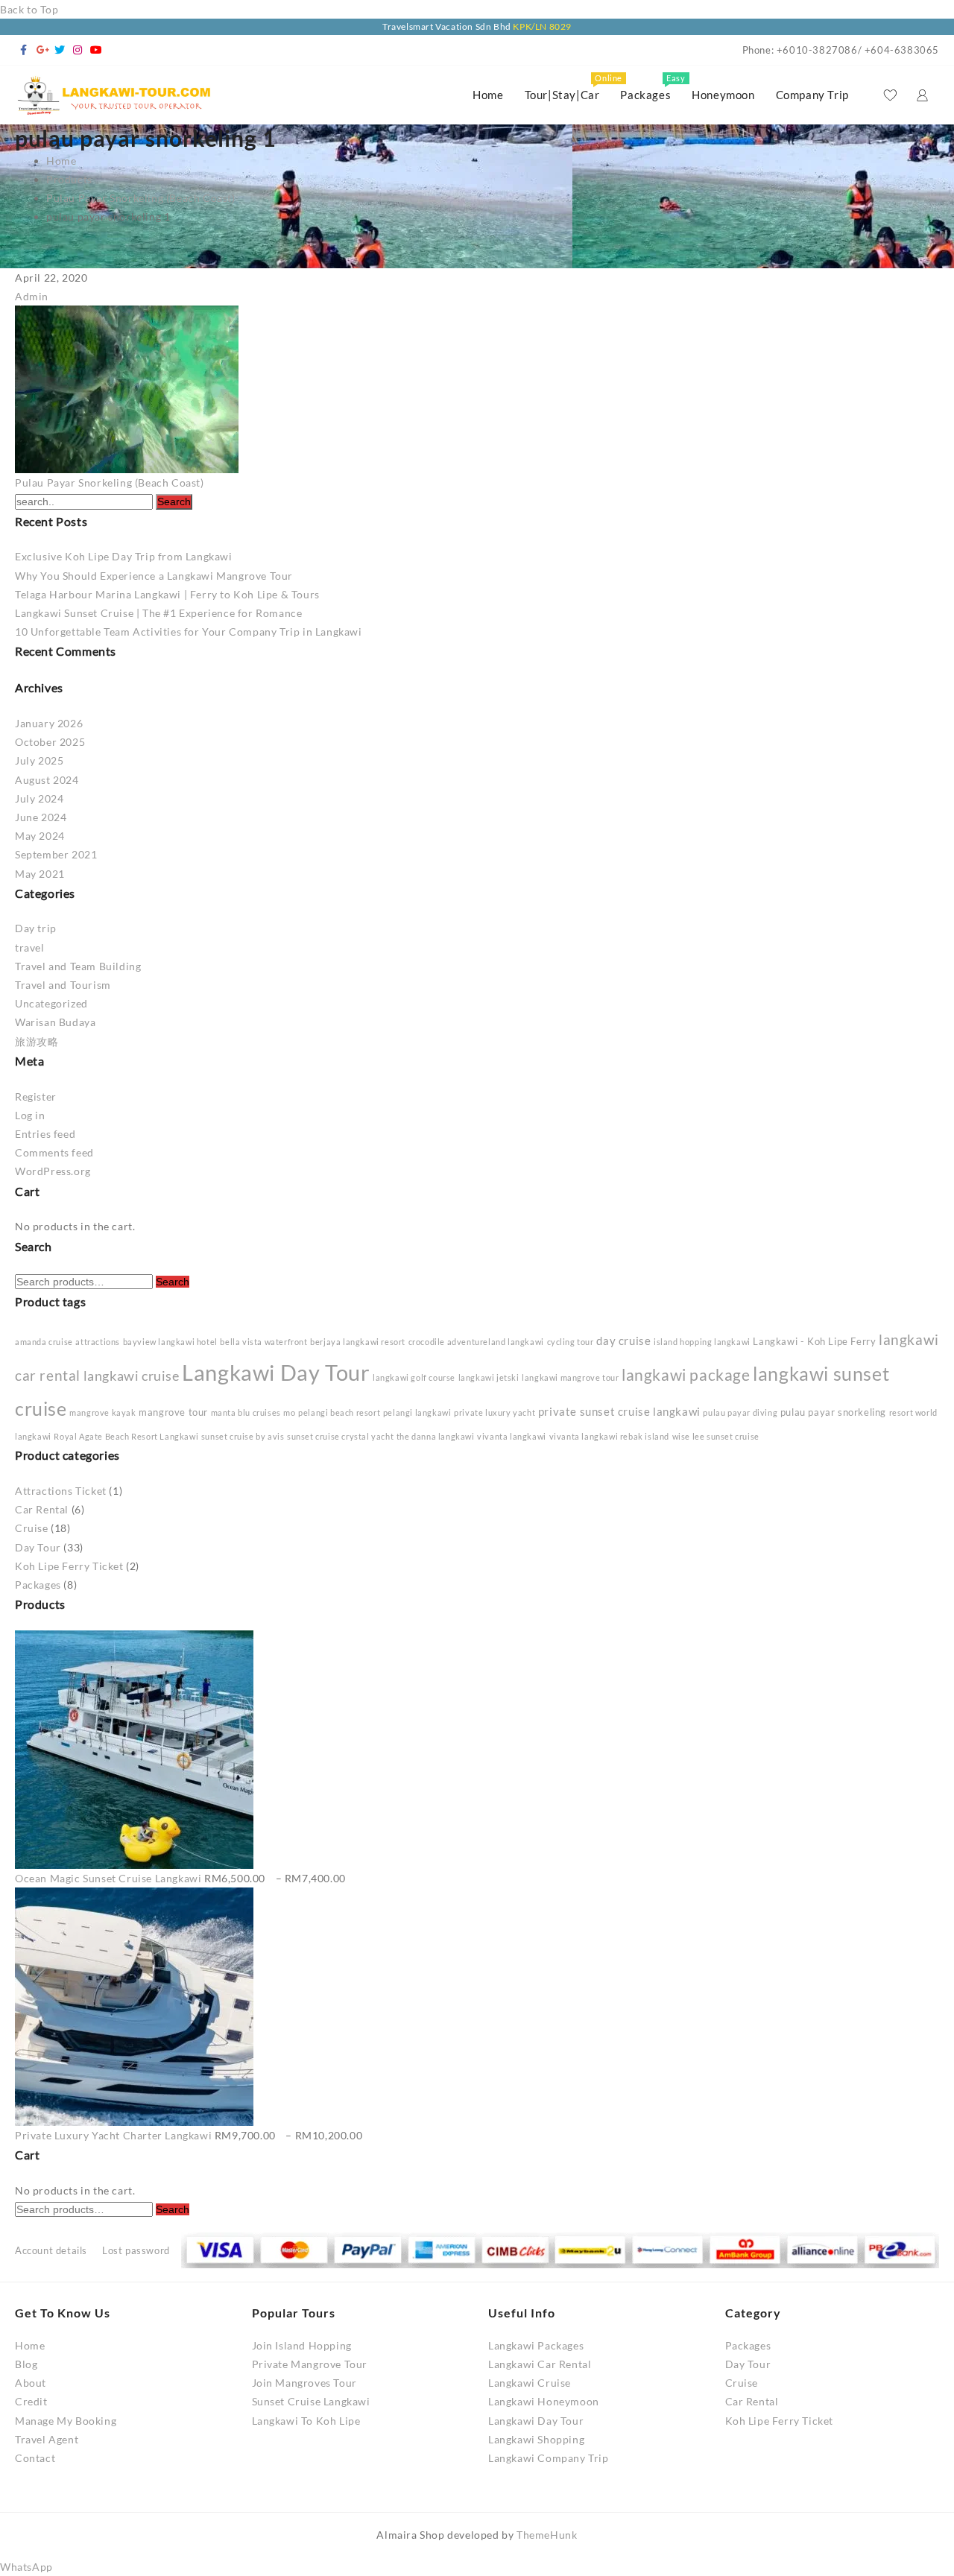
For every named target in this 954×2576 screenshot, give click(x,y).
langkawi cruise (132, 1376)
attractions (98, 1342)
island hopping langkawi (702, 1342)
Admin (32, 296)
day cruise (623, 1341)
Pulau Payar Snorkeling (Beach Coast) (110, 482)
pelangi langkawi (417, 1412)
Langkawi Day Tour (276, 1372)
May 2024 (40, 836)
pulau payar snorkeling (833, 1412)
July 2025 (39, 760)
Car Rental (42, 1509)
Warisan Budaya (55, 1022)
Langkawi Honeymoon (544, 2401)
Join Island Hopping (302, 2345)
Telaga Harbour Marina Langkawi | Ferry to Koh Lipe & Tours (167, 594)
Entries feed (45, 1134)
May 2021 (40, 874)
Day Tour (38, 1547)
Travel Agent (47, 2439)
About (31, 2383)
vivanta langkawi (512, 1436)
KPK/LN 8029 (542, 26)
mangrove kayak (102, 1412)
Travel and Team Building (78, 966)
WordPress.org (53, 1171)
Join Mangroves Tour (304, 2383)
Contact (35, 2458)
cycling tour (571, 1342)
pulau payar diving (740, 1412)
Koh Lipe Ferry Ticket (69, 1566)
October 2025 (50, 742)
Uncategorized (51, 1003)
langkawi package (686, 1375)
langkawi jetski (489, 1377)
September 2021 (56, 854)
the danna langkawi (436, 1436)
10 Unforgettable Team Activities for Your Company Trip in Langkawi (189, 632)
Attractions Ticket (61, 1491)
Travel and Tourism (63, 985)
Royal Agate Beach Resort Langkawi (126, 1436)
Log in (30, 1115)
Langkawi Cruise (530, 2383)
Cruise (32, 1528)
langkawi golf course (414, 1377)
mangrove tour (173, 1412)
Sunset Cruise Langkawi (311, 2401)
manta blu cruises (246, 1412)
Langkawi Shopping (536, 2439)
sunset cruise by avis (243, 1436)
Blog (26, 2364)
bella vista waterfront (263, 1342)
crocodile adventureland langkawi (476, 1342)
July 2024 (39, 798)
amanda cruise (44, 1342)
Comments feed (54, 1152)
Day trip (36, 928)
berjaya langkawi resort (358, 1342)
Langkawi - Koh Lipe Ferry (814, 1341)
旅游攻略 (37, 1041)
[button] (26, 2567)
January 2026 (49, 723)
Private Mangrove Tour (310, 2364)
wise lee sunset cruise (716, 1436)
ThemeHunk (547, 2535)
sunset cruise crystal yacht (340, 1436)
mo (289, 1412)
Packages (38, 1585)
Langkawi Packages (536, 2345)
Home (30, 2345)
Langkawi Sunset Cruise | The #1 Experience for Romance (158, 613)
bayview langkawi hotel (170, 1342)
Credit (31, 2401)
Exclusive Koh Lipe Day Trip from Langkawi (124, 556)
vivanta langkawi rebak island (609, 1436)
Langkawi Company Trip (549, 2458)
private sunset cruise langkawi (619, 1411)
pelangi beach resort (339, 1412)
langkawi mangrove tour (570, 1377)
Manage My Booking (66, 2421)
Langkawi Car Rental (540, 2364)
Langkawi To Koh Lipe (306, 2421)
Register (36, 1096)
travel (30, 947)
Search (173, 1282)
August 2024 (47, 780)
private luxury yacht (495, 1412)
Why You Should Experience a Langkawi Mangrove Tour (154, 576)
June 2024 (41, 817)
